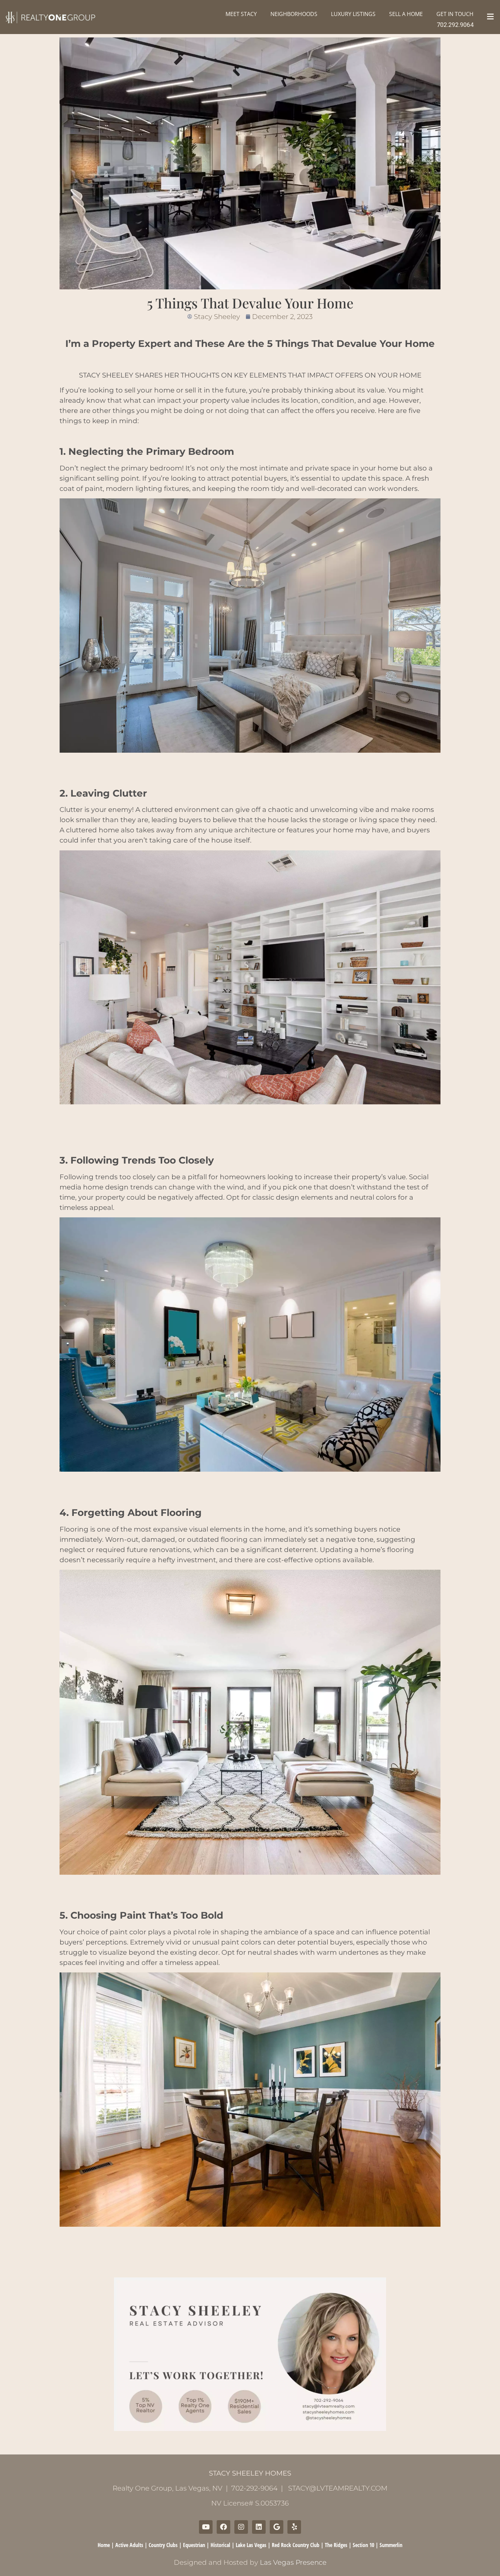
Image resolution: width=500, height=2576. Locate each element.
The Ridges (336, 2545)
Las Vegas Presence (293, 2562)
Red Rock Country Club (296, 2545)
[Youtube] (206, 2527)
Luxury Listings (353, 14)
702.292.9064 (455, 25)
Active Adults (129, 2545)
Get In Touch (455, 14)
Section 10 (363, 2545)
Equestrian (194, 2545)
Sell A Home (406, 14)
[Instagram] (241, 2527)
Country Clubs (163, 2545)
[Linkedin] (259, 2527)
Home (104, 2545)
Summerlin (391, 2545)
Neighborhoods (294, 14)
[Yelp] (294, 2527)
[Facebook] (223, 2527)
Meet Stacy (241, 14)
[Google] (277, 2527)
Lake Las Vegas (251, 2545)
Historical (220, 2545)
